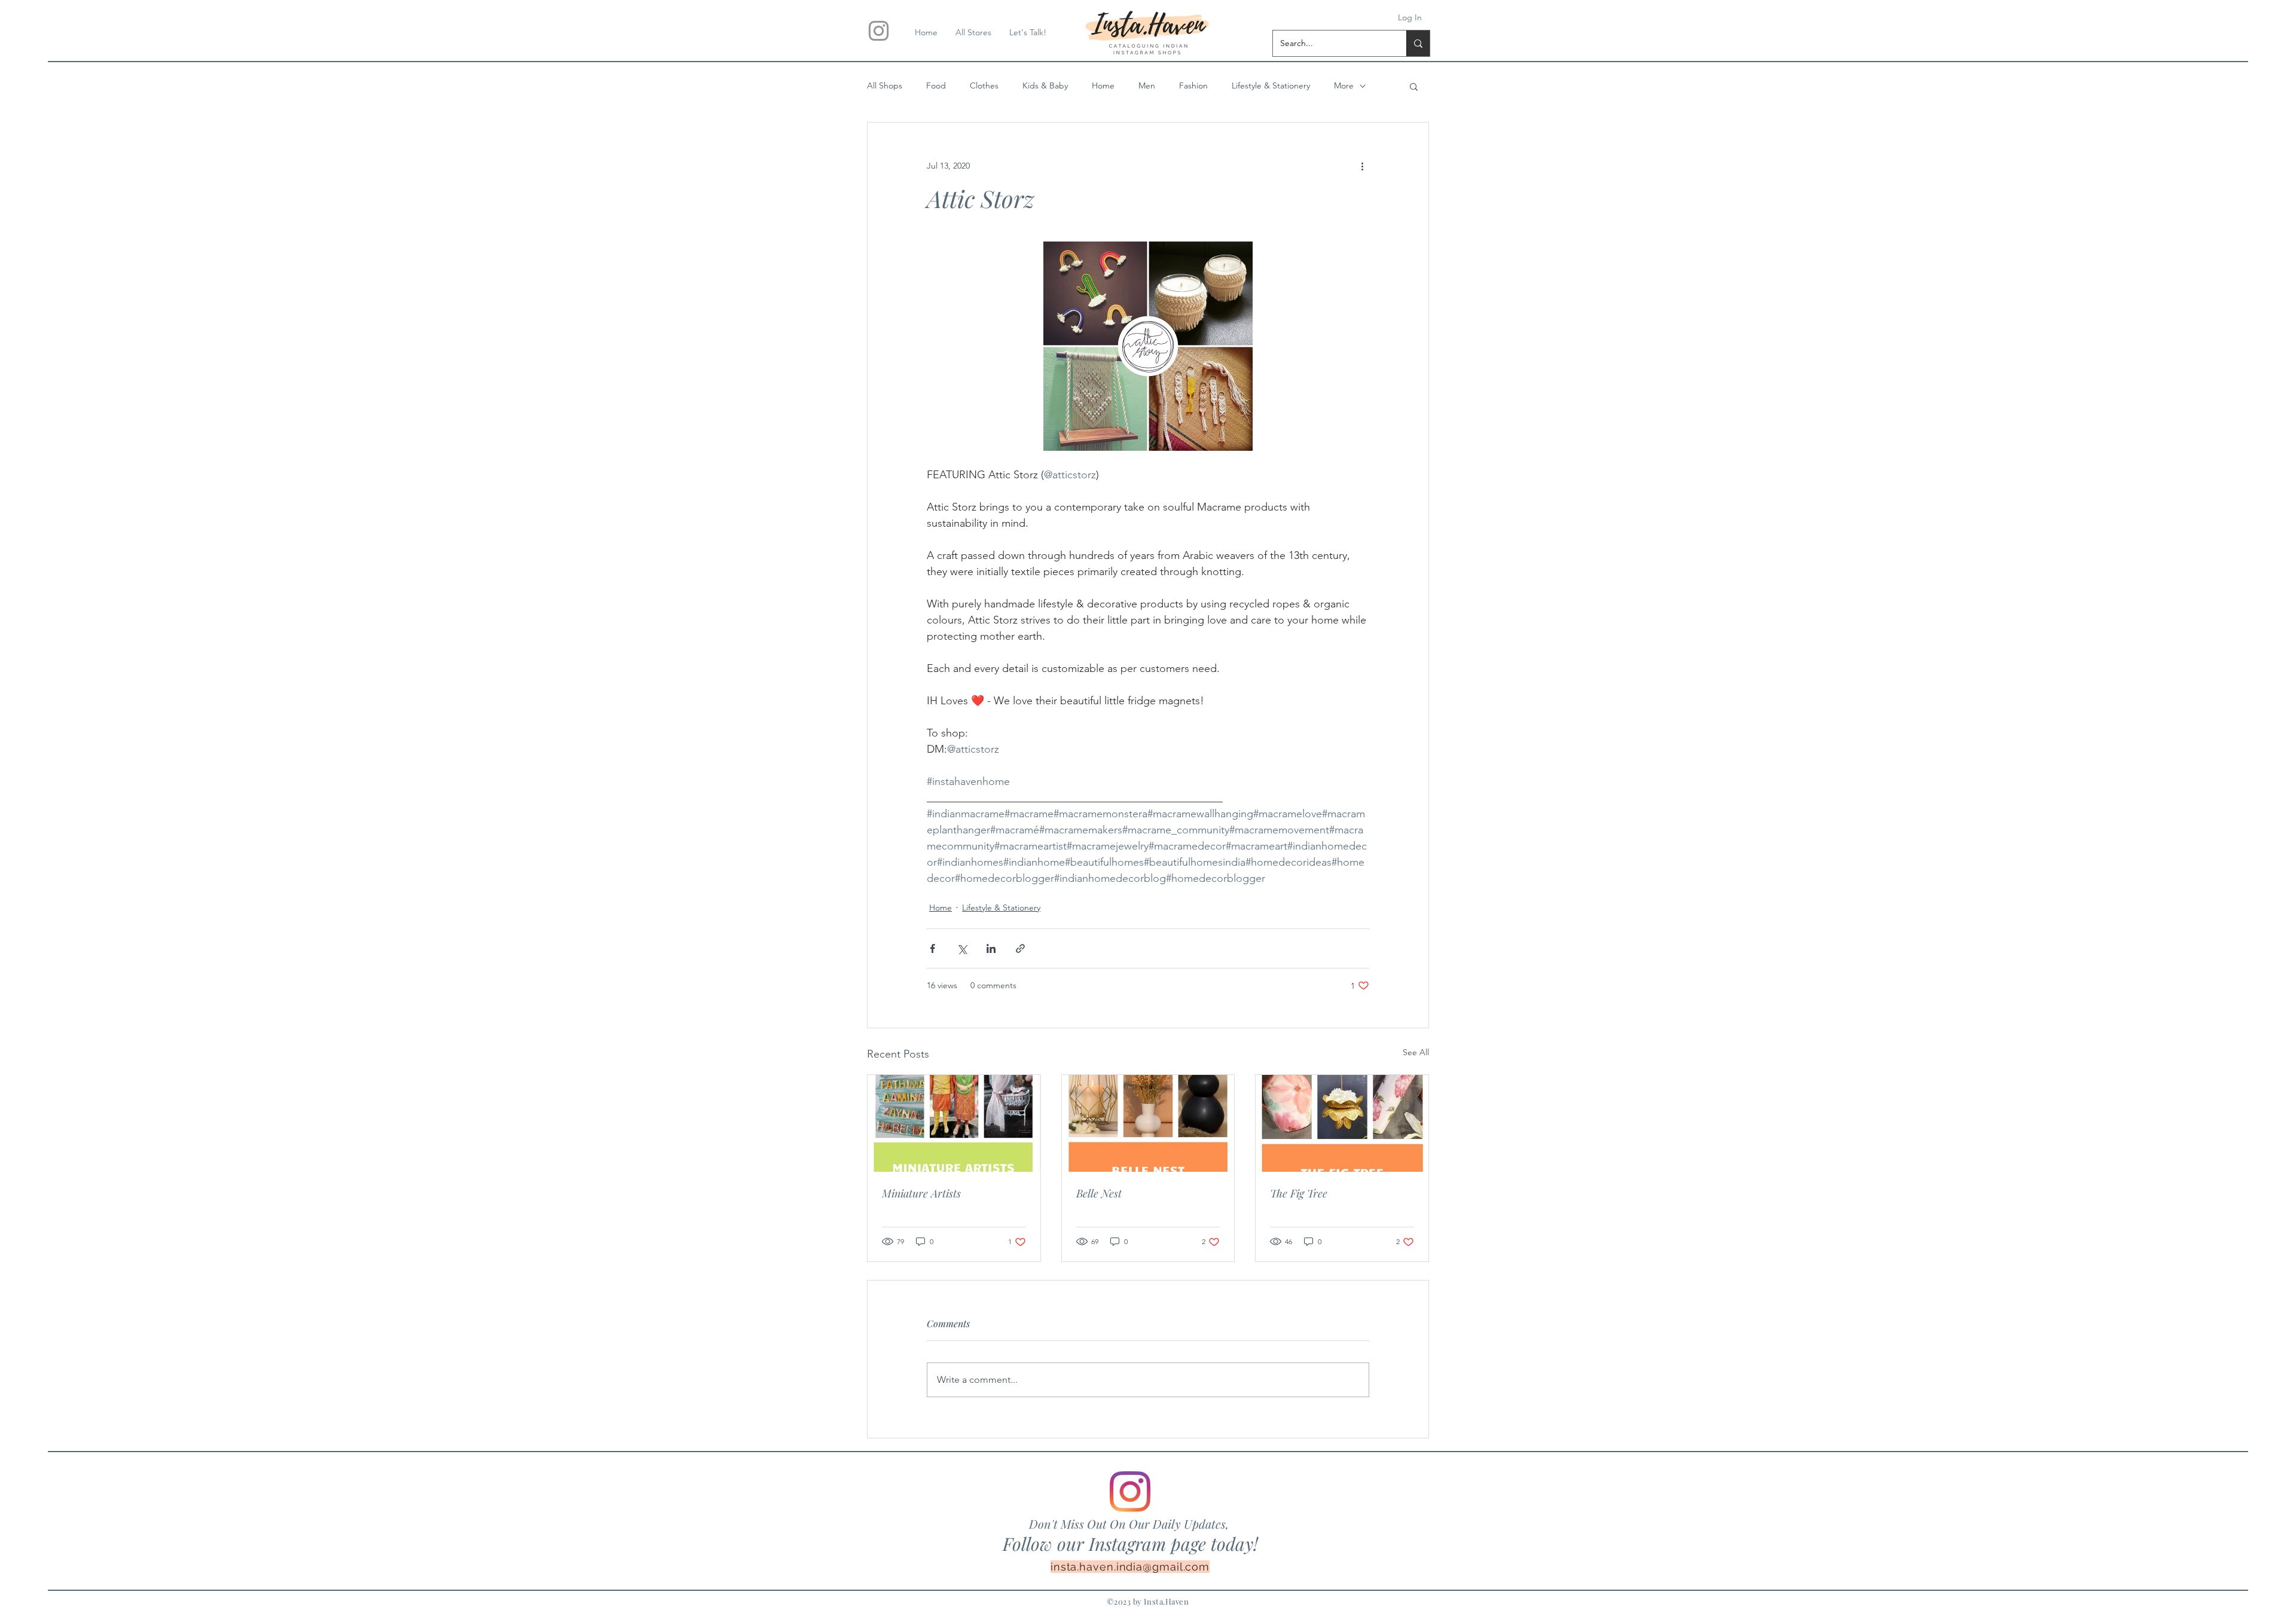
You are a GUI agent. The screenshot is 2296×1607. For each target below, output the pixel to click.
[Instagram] (1130, 1492)
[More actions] (1362, 166)
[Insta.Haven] (879, 31)
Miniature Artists (921, 1193)
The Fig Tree (1299, 1193)
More (1344, 85)
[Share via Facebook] (932, 948)
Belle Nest (1099, 1193)
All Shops (885, 85)
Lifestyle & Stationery (1271, 85)
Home (1103, 85)
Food (936, 85)
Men (1147, 85)
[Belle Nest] (1148, 1123)
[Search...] (1418, 43)
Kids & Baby (1045, 85)
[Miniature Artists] (954, 1123)
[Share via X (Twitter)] (962, 948)
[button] (1414, 86)
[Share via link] (1020, 948)
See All (1416, 1052)
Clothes (984, 85)
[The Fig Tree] (1342, 1123)
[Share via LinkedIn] (991, 948)
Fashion (1193, 85)
